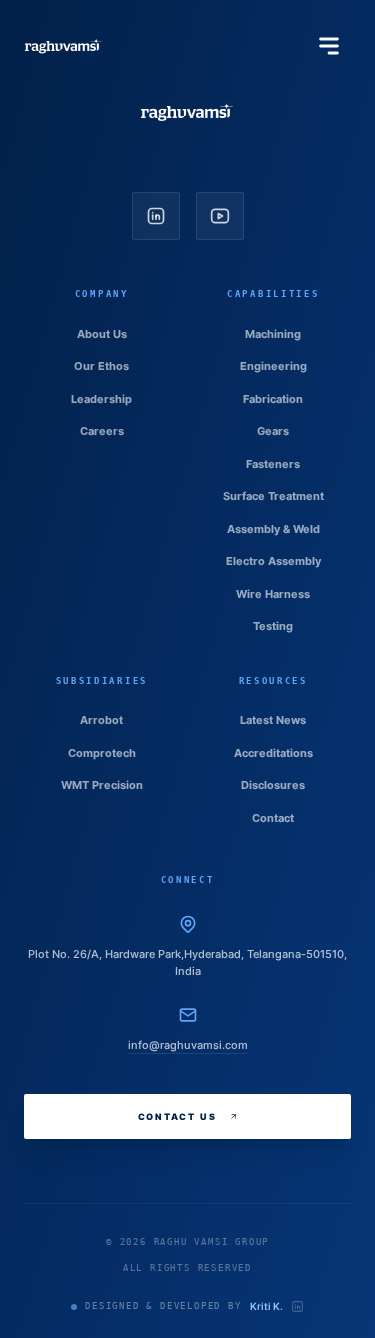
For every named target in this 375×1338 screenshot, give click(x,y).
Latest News (273, 720)
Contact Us (177, 1116)
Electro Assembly (273, 561)
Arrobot (101, 720)
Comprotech (102, 753)
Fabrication (273, 399)
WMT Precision (102, 785)
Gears (273, 431)
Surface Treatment (273, 496)
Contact (273, 818)
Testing (273, 626)
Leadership (101, 399)
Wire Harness (273, 594)
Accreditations (273, 753)
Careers (102, 431)
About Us (102, 334)
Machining (273, 334)
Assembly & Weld (273, 529)
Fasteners (273, 464)
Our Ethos (101, 366)
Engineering (273, 366)
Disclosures (273, 785)
